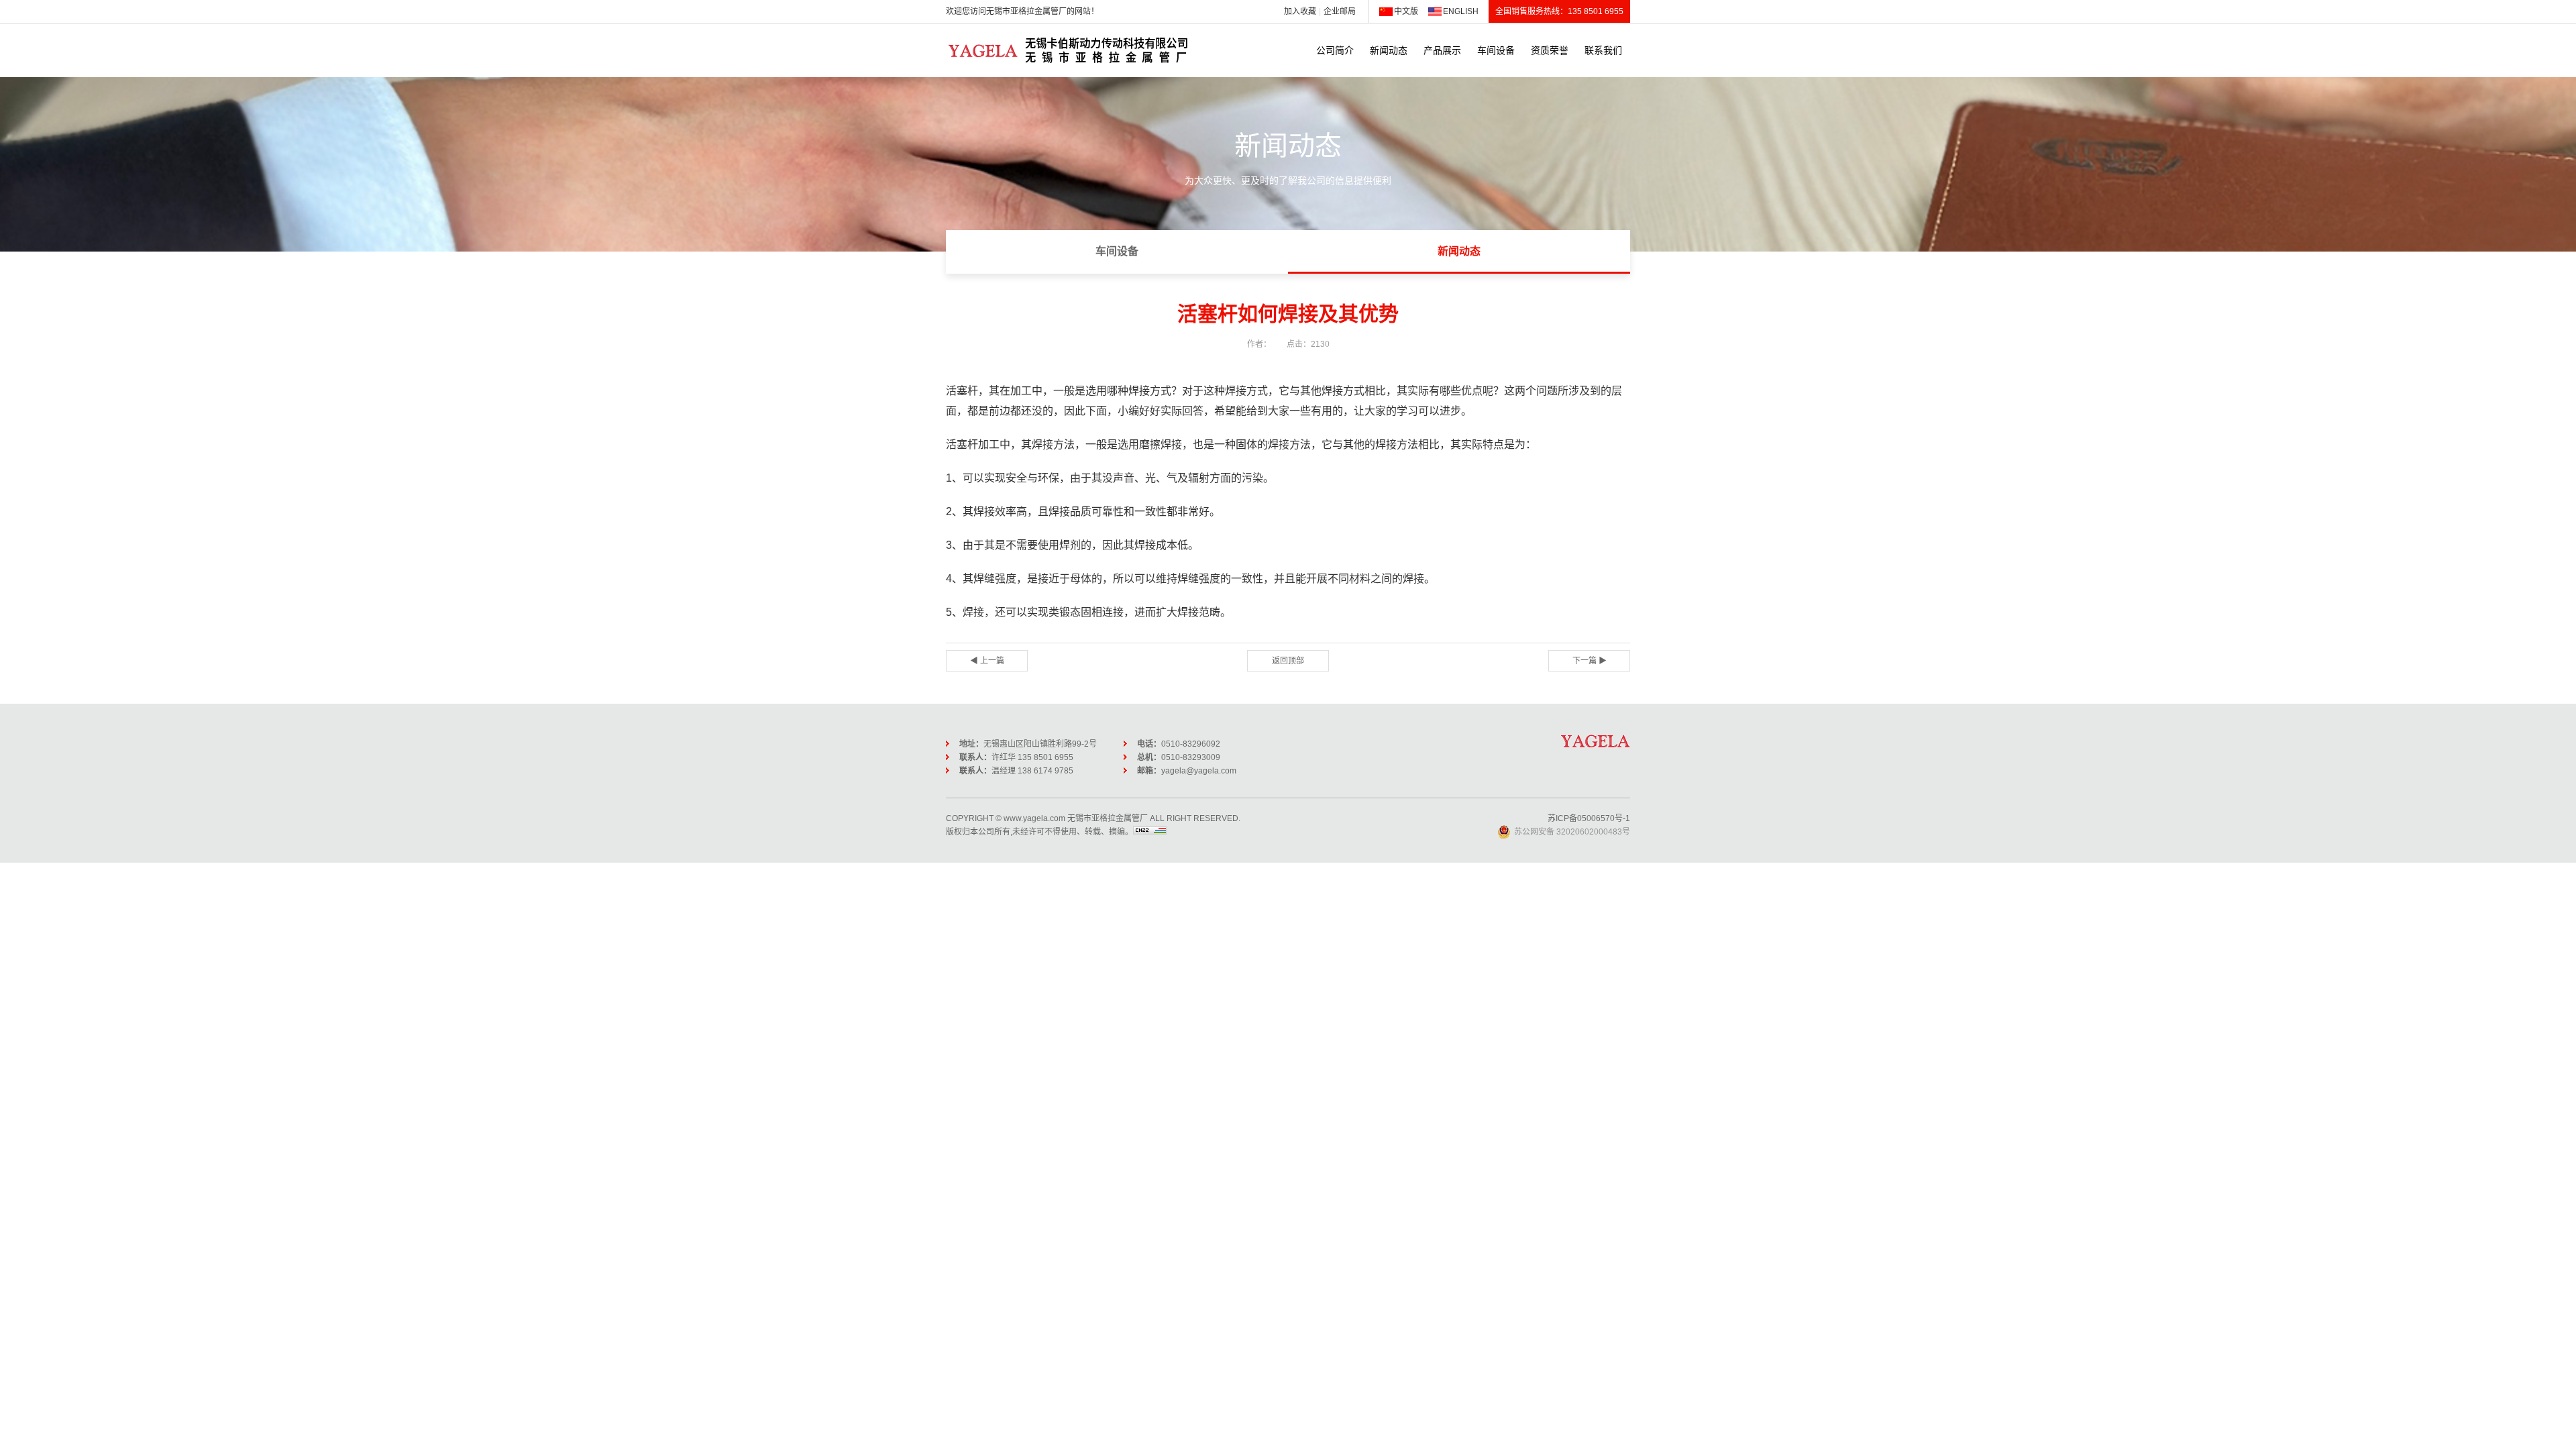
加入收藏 (1300, 11)
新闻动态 (1389, 50)
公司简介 (1335, 50)
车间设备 (1496, 50)
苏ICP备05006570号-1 (1589, 818)
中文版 (1406, 11)
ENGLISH (1461, 11)
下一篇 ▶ (1590, 661)
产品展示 (1442, 50)
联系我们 (1603, 50)
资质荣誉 (1550, 50)
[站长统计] (1150, 832)
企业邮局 (1340, 11)
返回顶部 (1288, 661)
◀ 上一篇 (987, 661)
